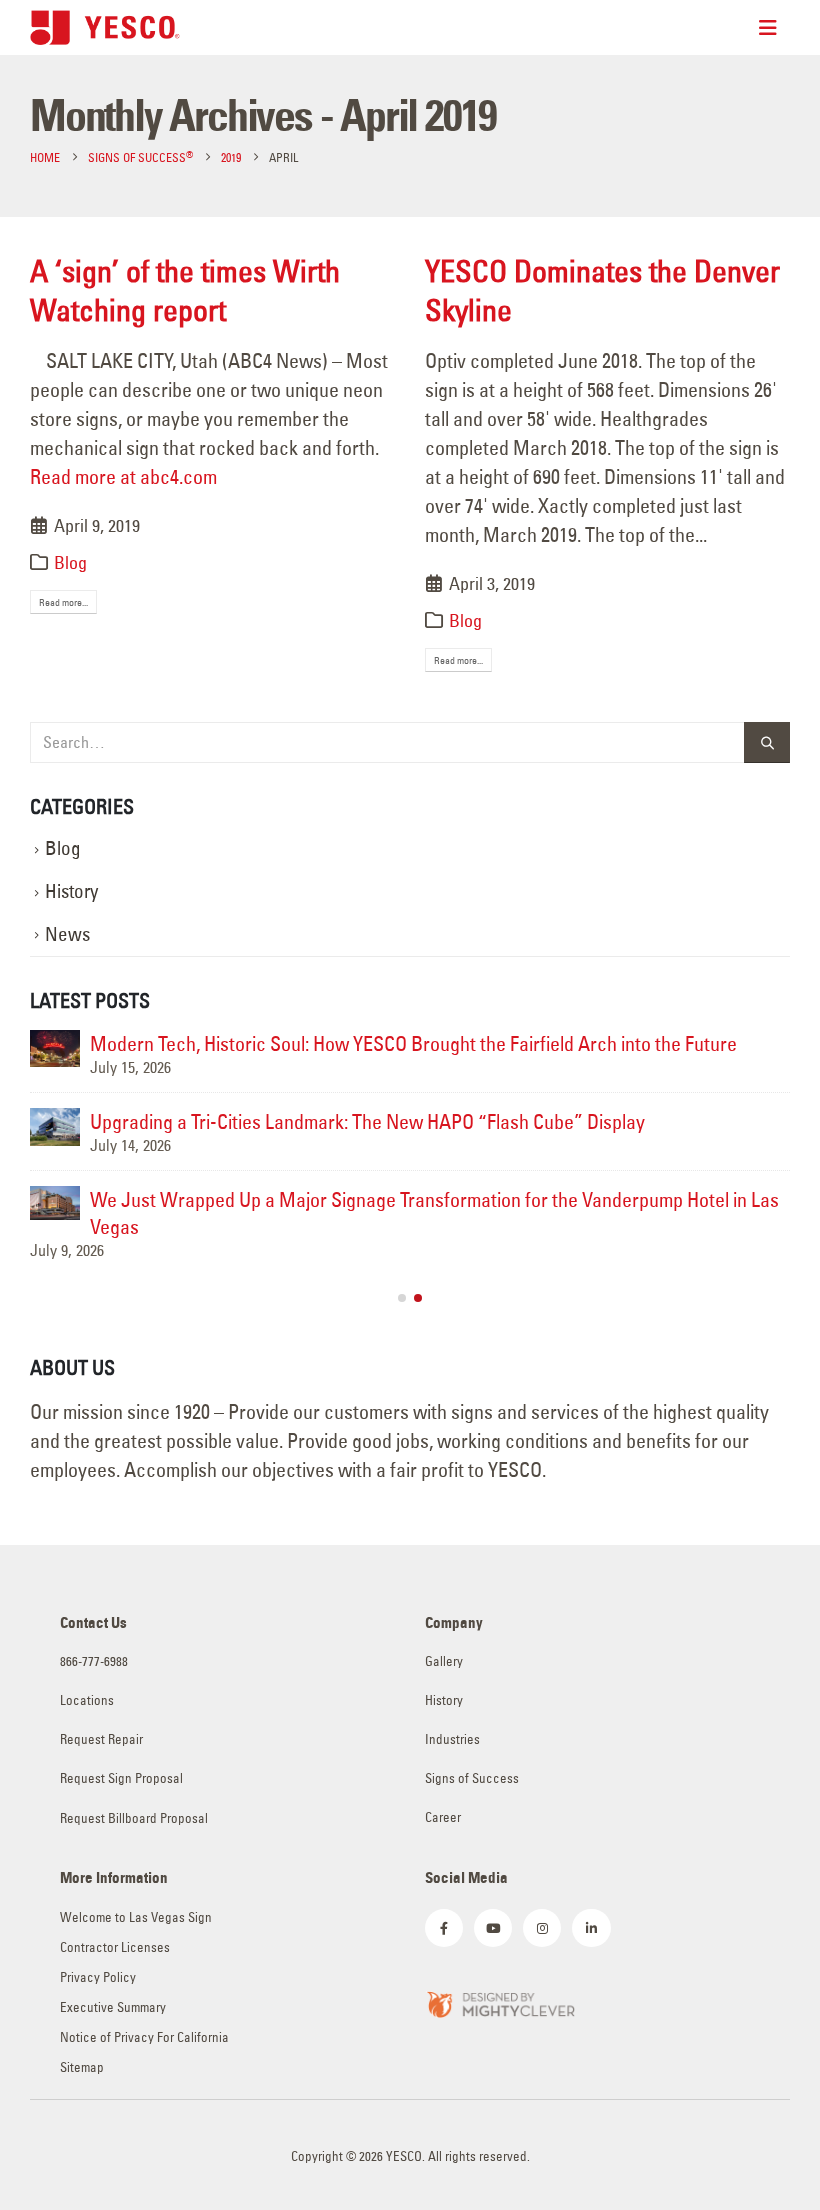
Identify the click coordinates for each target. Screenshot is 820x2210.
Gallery (444, 1661)
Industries (452, 1739)
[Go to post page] (55, 1048)
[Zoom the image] (500, 2002)
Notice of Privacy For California (144, 2037)
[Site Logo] (105, 27)
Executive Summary (113, 2007)
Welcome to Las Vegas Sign (136, 1917)
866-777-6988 (94, 1661)
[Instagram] (542, 1928)
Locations (87, 1700)
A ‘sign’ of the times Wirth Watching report (185, 290)
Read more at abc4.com (123, 476)
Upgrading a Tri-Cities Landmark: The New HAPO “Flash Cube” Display (367, 1121)
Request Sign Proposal (121, 1778)
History (71, 891)
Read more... (63, 602)
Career (443, 1817)
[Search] (767, 742)
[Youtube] (493, 1928)
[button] (402, 1298)
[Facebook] (444, 1928)
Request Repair (101, 1739)
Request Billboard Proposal (134, 1818)
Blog (70, 562)
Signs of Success (472, 1778)
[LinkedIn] (591, 1928)
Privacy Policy (98, 1977)
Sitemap (82, 2067)
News (67, 934)
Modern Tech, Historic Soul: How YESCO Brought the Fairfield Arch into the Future (413, 1043)
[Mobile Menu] (774, 28)
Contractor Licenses (115, 1947)
